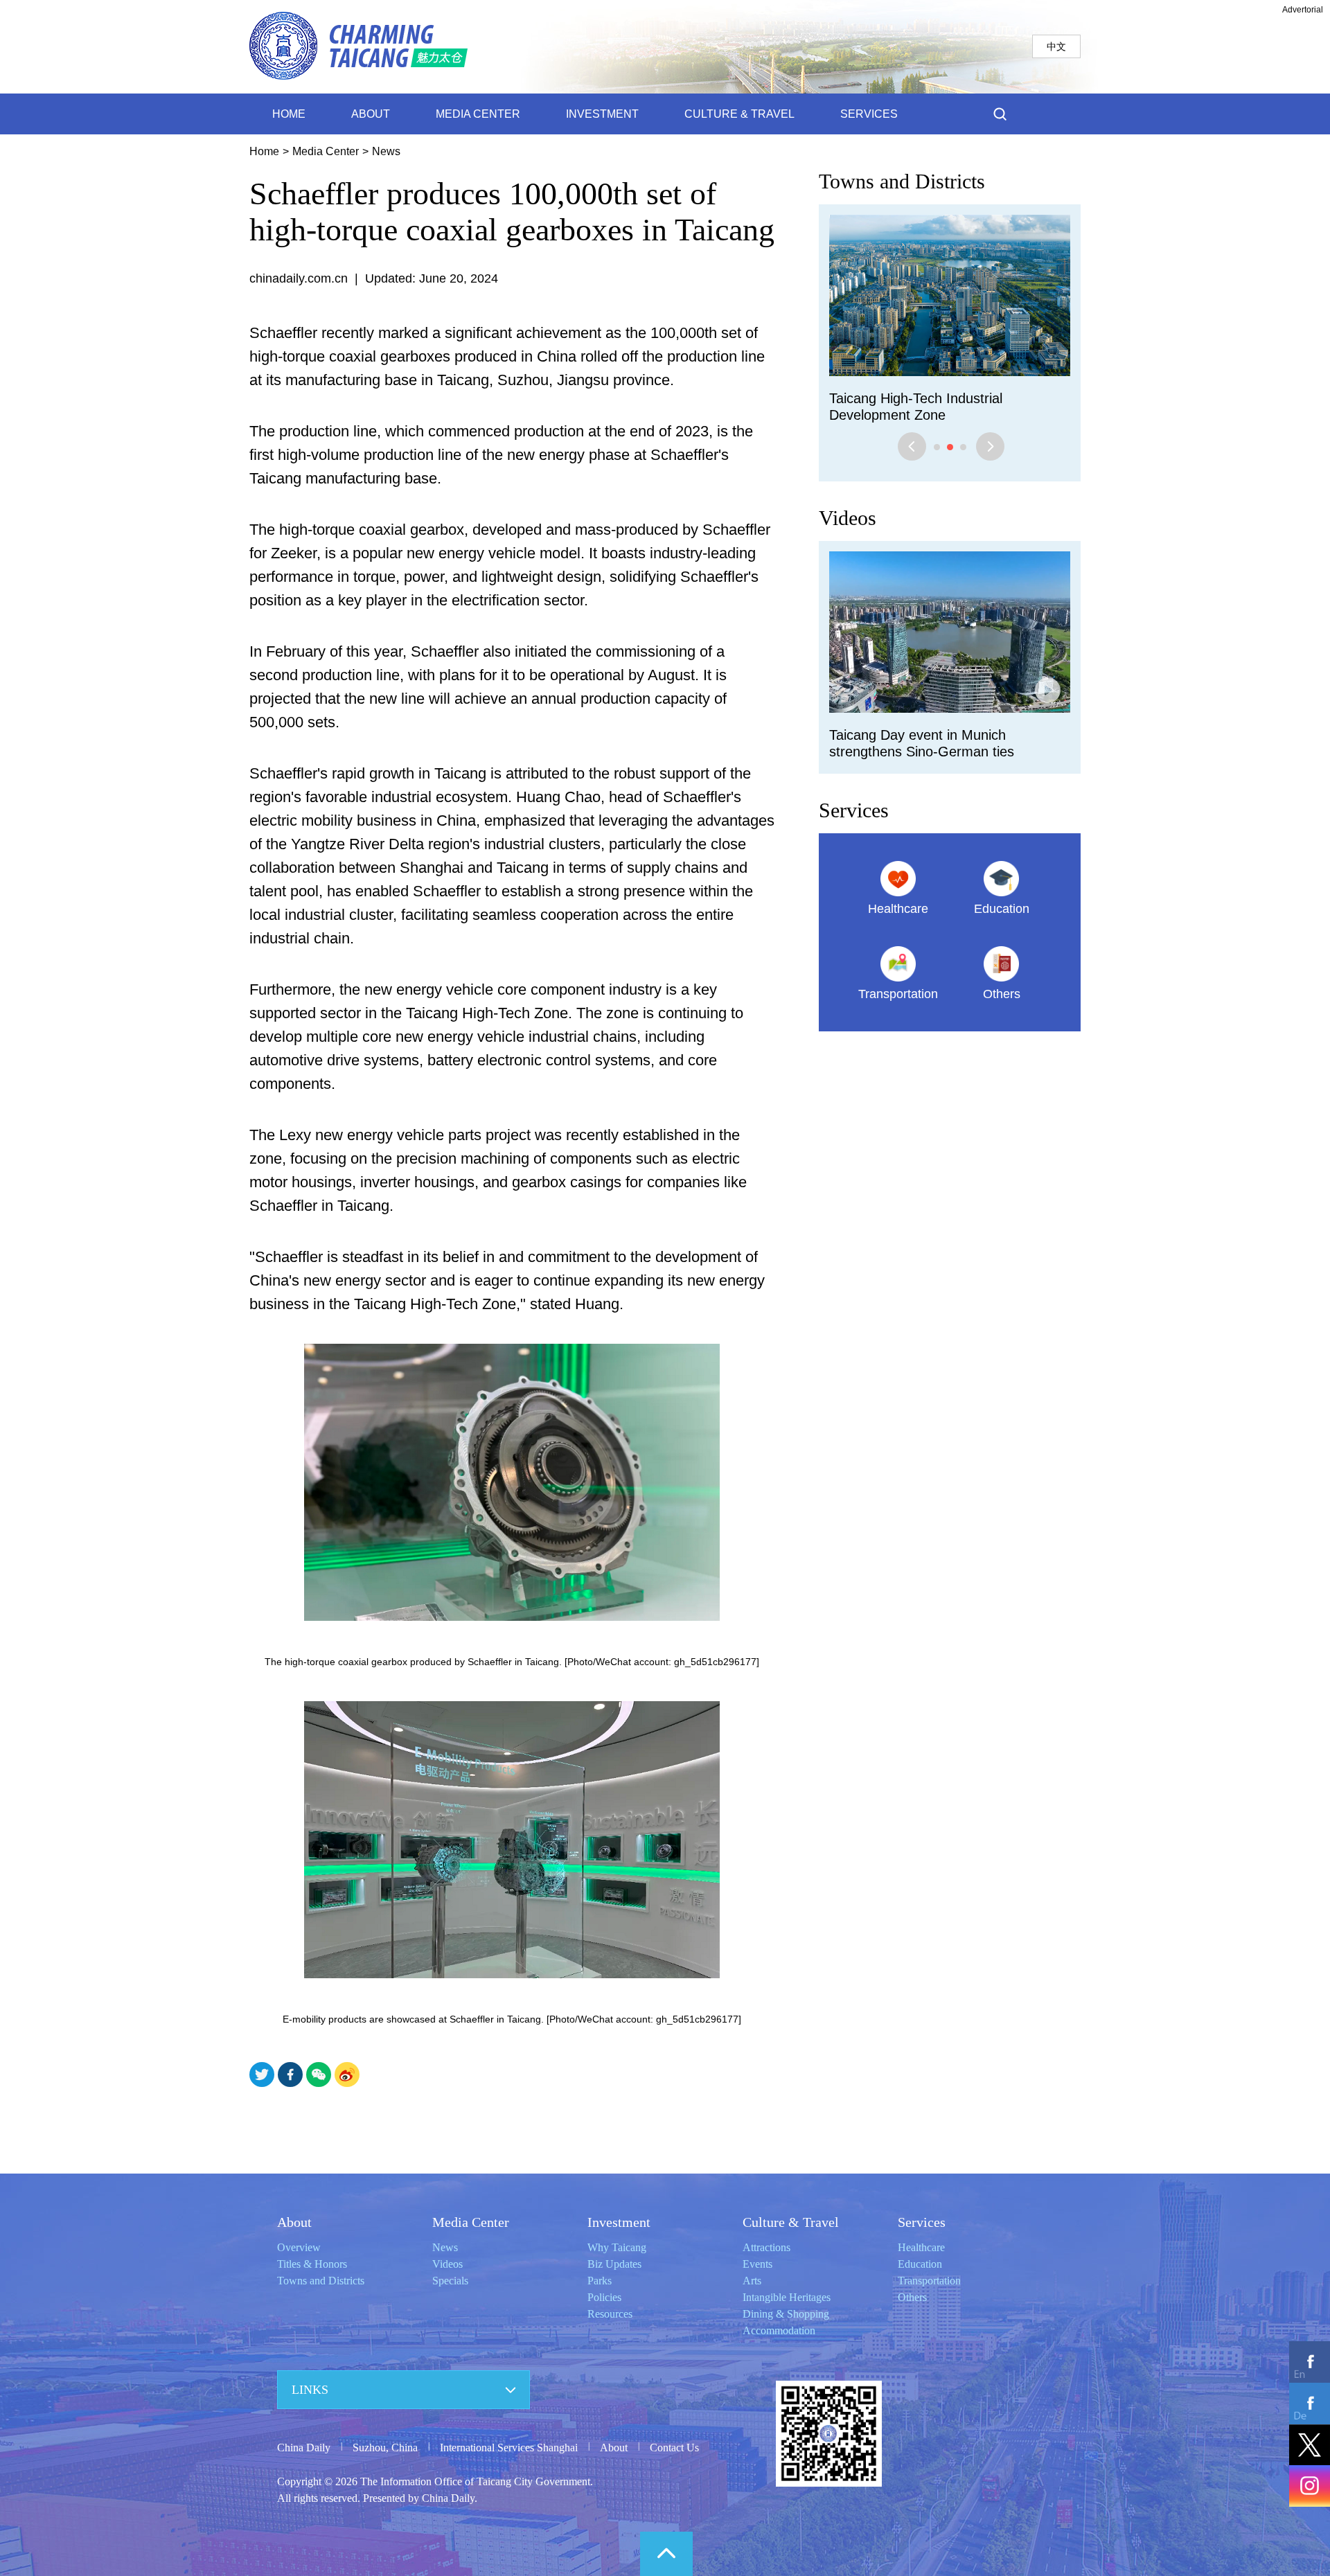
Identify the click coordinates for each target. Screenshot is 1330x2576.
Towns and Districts (902, 181)
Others (912, 2297)
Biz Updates (614, 2264)
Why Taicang (617, 2247)
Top (666, 2554)
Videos (848, 501)
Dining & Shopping (786, 2314)
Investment (619, 2222)
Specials (450, 2281)
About (294, 2222)
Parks (600, 2281)
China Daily (304, 2448)
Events (757, 2264)
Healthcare (921, 2247)
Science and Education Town (917, 398)
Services (854, 793)
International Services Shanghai (509, 2448)
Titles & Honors (312, 2264)
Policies (604, 2297)
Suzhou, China (385, 2448)
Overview (299, 2247)
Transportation (929, 2281)
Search (1000, 114)
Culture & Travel (791, 2222)
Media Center (326, 151)
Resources (610, 2314)
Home (264, 151)
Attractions (766, 2247)
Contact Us (674, 2448)
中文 (1056, 46)
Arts (752, 2281)
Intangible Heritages (787, 2297)
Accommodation (779, 2330)
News (386, 151)
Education (920, 2264)
